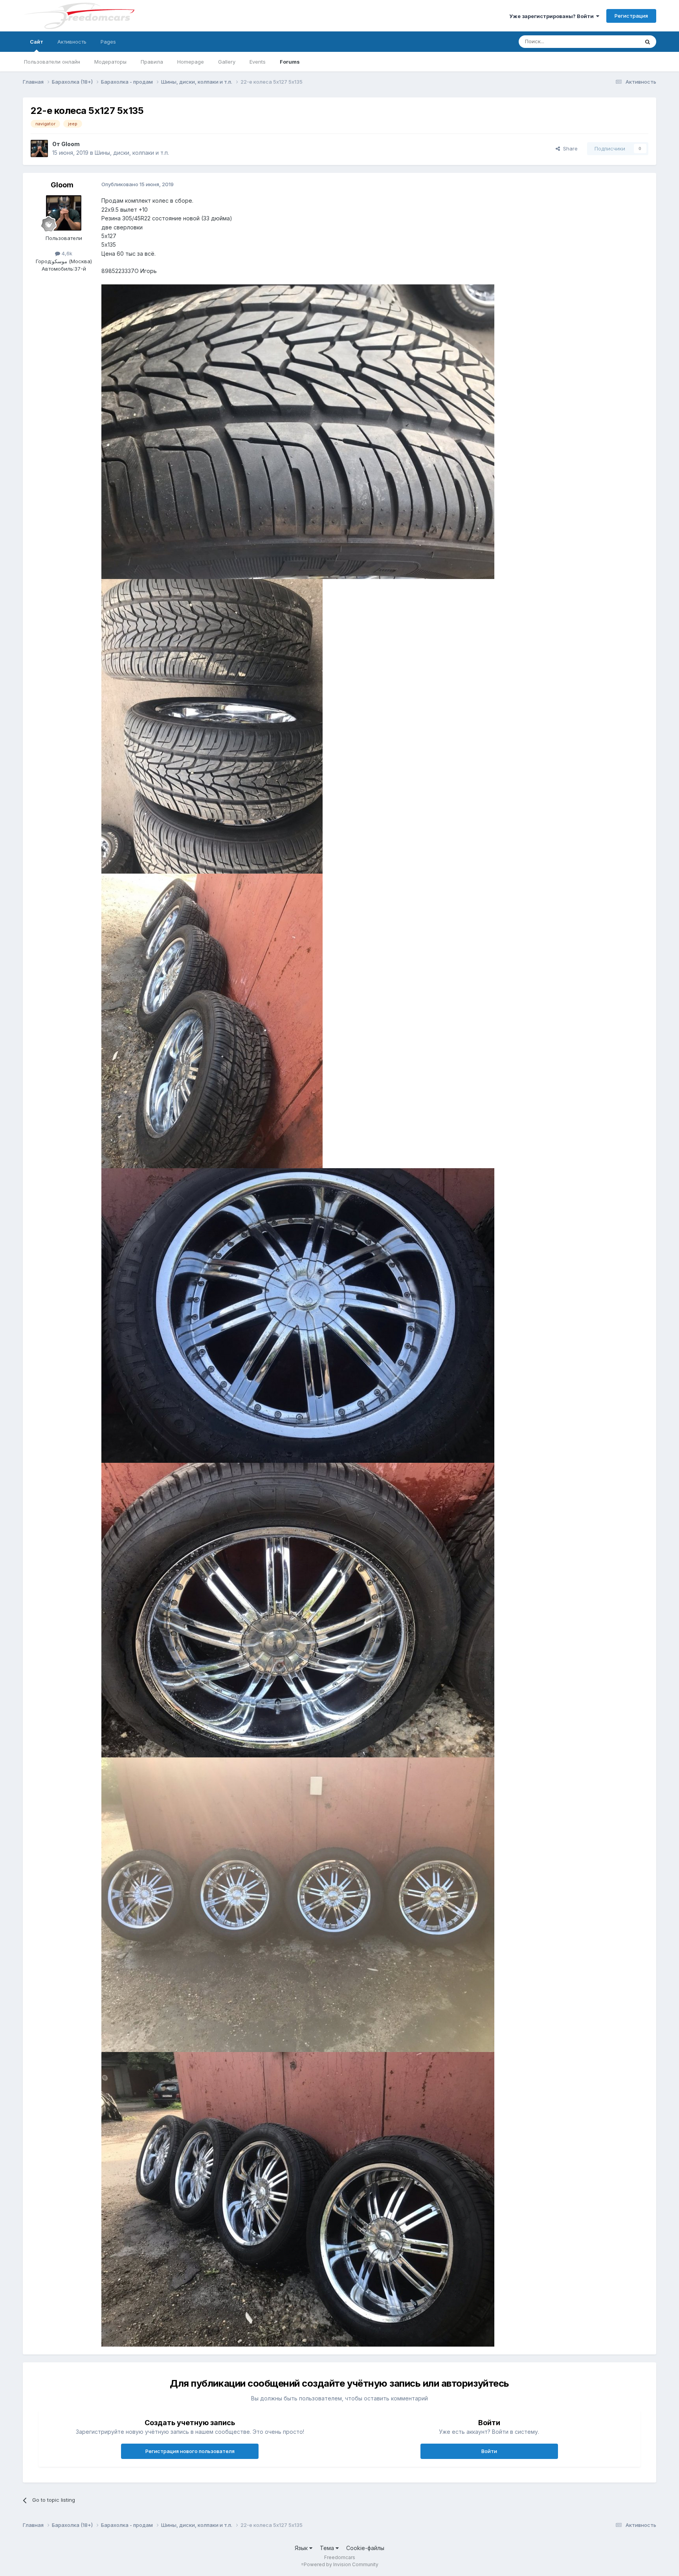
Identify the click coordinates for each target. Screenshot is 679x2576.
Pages (108, 42)
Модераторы (110, 62)
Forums (290, 62)
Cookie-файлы (365, 2548)
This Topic (616, 41)
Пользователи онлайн (52, 62)
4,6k (66, 253)
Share (569, 148)
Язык (302, 2548)
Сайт (37, 42)
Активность (72, 42)
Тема (328, 2548)
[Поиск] (648, 42)
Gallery (227, 62)
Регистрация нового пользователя (190, 2451)
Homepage (191, 62)
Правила (152, 62)
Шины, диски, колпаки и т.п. (132, 153)
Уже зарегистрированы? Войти (553, 16)
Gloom (71, 144)
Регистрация (631, 16)
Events (258, 62)
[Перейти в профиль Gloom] (39, 148)
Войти (489, 2451)
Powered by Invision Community (341, 2564)
